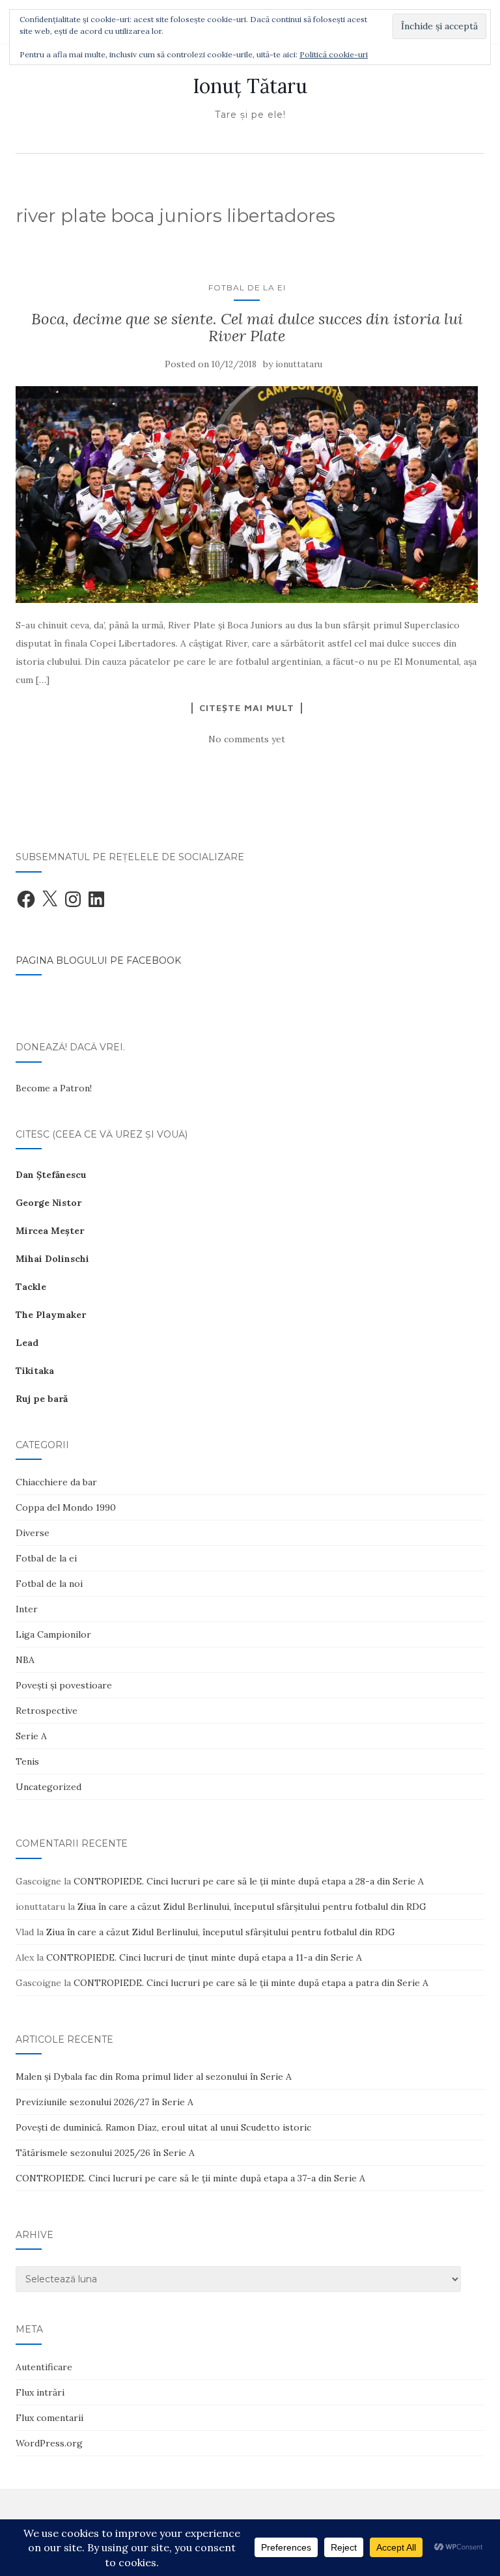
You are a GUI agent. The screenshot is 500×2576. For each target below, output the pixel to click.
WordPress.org (49, 2443)
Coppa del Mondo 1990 (66, 1507)
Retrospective (47, 1711)
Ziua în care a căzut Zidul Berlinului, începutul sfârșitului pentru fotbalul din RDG (252, 1907)
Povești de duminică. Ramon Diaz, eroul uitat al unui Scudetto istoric (163, 2127)
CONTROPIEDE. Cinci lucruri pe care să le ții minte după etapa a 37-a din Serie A (190, 2178)
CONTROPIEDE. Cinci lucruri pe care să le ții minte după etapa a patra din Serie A (251, 1983)
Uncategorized (49, 1787)
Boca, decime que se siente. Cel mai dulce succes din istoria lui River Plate (247, 327)
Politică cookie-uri (334, 54)
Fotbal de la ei (247, 287)
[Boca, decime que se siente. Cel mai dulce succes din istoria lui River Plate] (247, 495)
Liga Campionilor (53, 1634)
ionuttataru (299, 364)
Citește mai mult (247, 708)
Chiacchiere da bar (56, 1482)
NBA (25, 1660)
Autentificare (44, 2367)
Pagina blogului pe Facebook (98, 960)
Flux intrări (40, 2392)
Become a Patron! (54, 1088)
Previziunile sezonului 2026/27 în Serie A (104, 2102)
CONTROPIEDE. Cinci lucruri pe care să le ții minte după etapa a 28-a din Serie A (249, 1881)
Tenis (27, 1761)
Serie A (31, 1736)
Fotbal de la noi (49, 1584)
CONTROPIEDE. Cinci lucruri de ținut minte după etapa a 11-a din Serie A (204, 1957)
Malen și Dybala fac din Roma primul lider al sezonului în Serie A (154, 2077)
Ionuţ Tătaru (250, 86)
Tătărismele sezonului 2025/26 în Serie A (105, 2153)
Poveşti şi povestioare (64, 1685)
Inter (27, 1609)
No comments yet (247, 739)
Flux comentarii (49, 2418)
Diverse (33, 1533)
